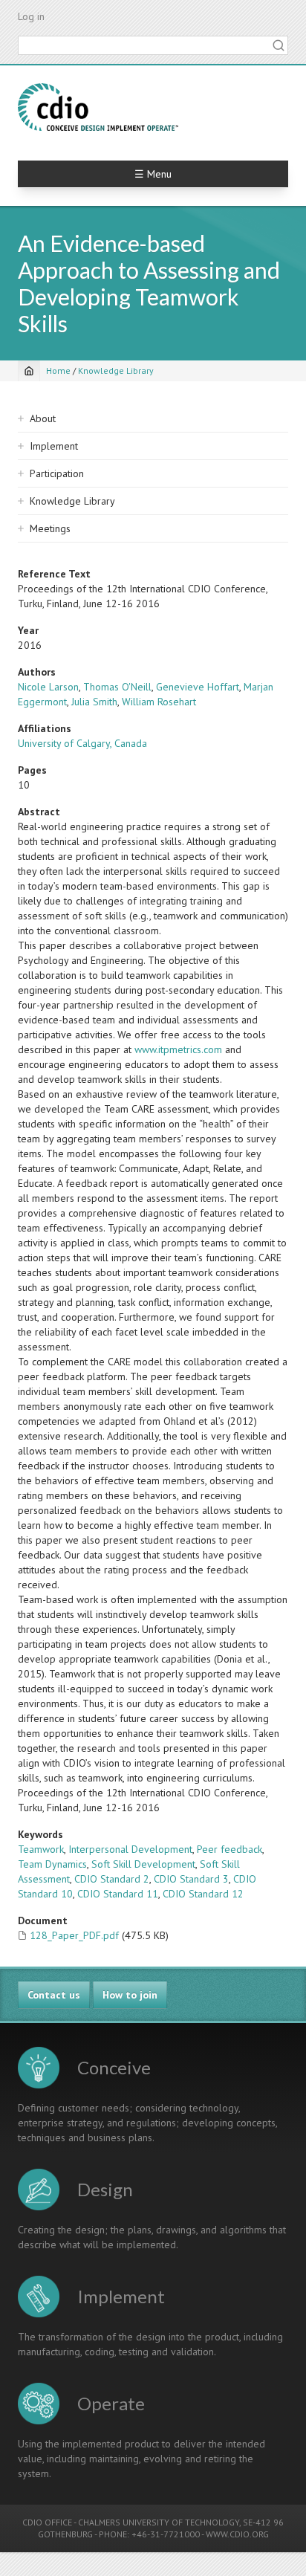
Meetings (50, 528)
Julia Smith (94, 702)
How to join (130, 1995)
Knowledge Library (116, 370)
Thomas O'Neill (117, 687)
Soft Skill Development (143, 1864)
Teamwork (41, 1849)
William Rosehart (159, 702)
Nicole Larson (48, 687)
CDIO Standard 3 (191, 1879)
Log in (31, 16)
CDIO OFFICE (47, 2522)
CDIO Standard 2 (112, 1879)
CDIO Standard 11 (118, 1894)
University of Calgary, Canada (82, 743)
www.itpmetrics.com (178, 1049)
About (43, 418)
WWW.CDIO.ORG (237, 2534)
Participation (57, 473)
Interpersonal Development (130, 1849)
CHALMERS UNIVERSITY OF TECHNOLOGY (159, 2522)
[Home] (98, 107)
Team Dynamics (52, 1864)
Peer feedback (229, 1849)
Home (58, 370)
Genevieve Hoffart (198, 687)
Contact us (54, 1995)
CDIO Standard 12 (203, 1894)
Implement (54, 446)
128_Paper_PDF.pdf (74, 1935)
